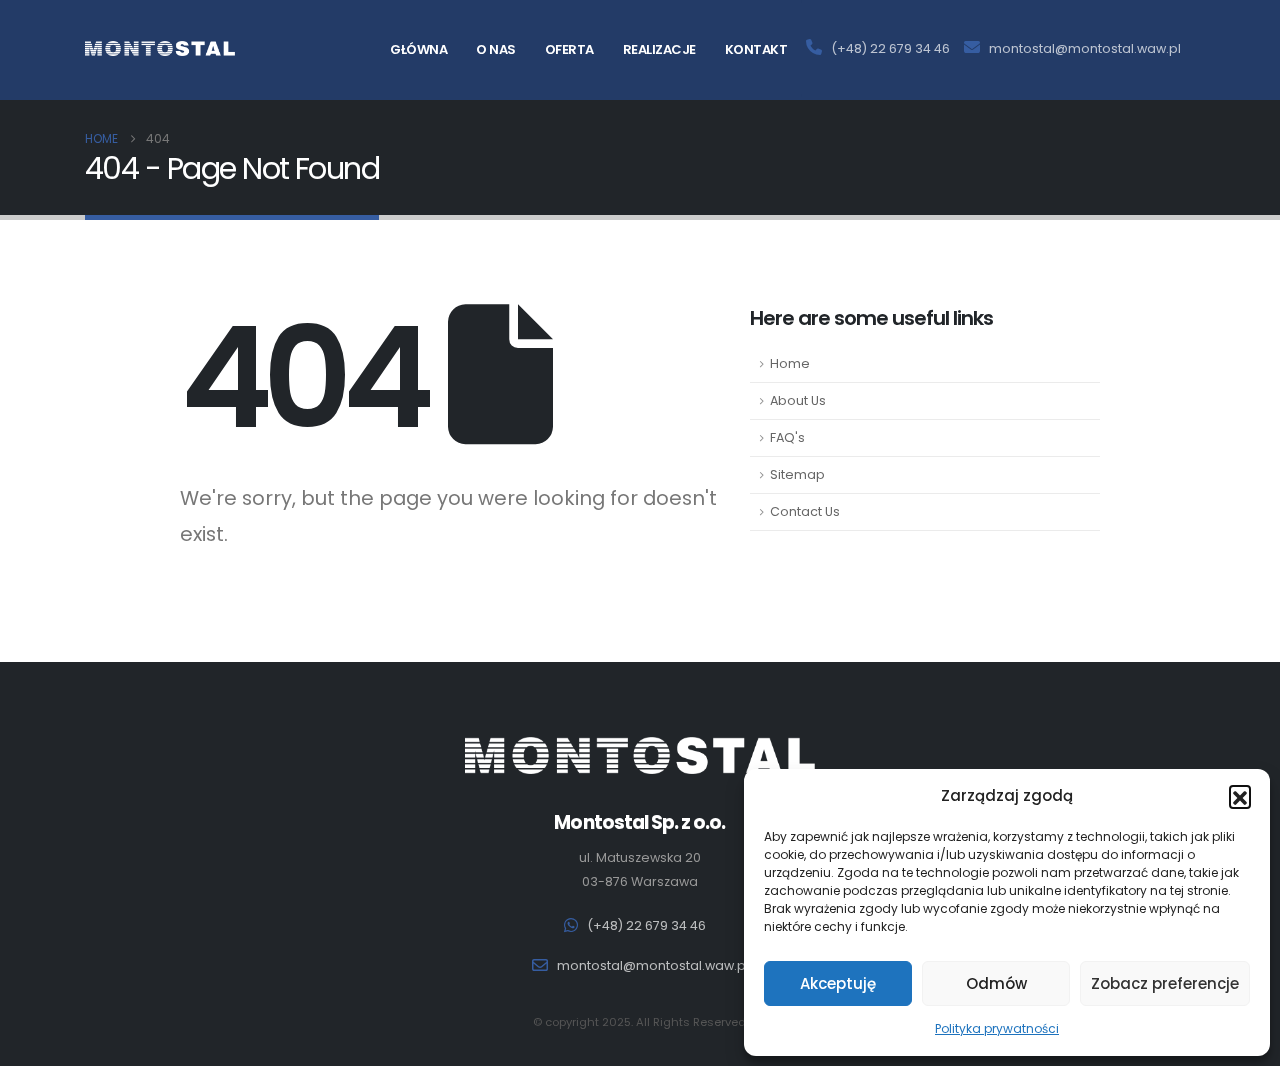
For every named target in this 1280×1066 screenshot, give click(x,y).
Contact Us (805, 511)
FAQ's (787, 437)
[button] (1240, 796)
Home (790, 363)
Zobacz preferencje (1165, 983)
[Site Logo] (160, 49)
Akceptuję (838, 983)
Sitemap (797, 474)
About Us (798, 400)
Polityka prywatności (997, 1028)
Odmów (996, 983)
